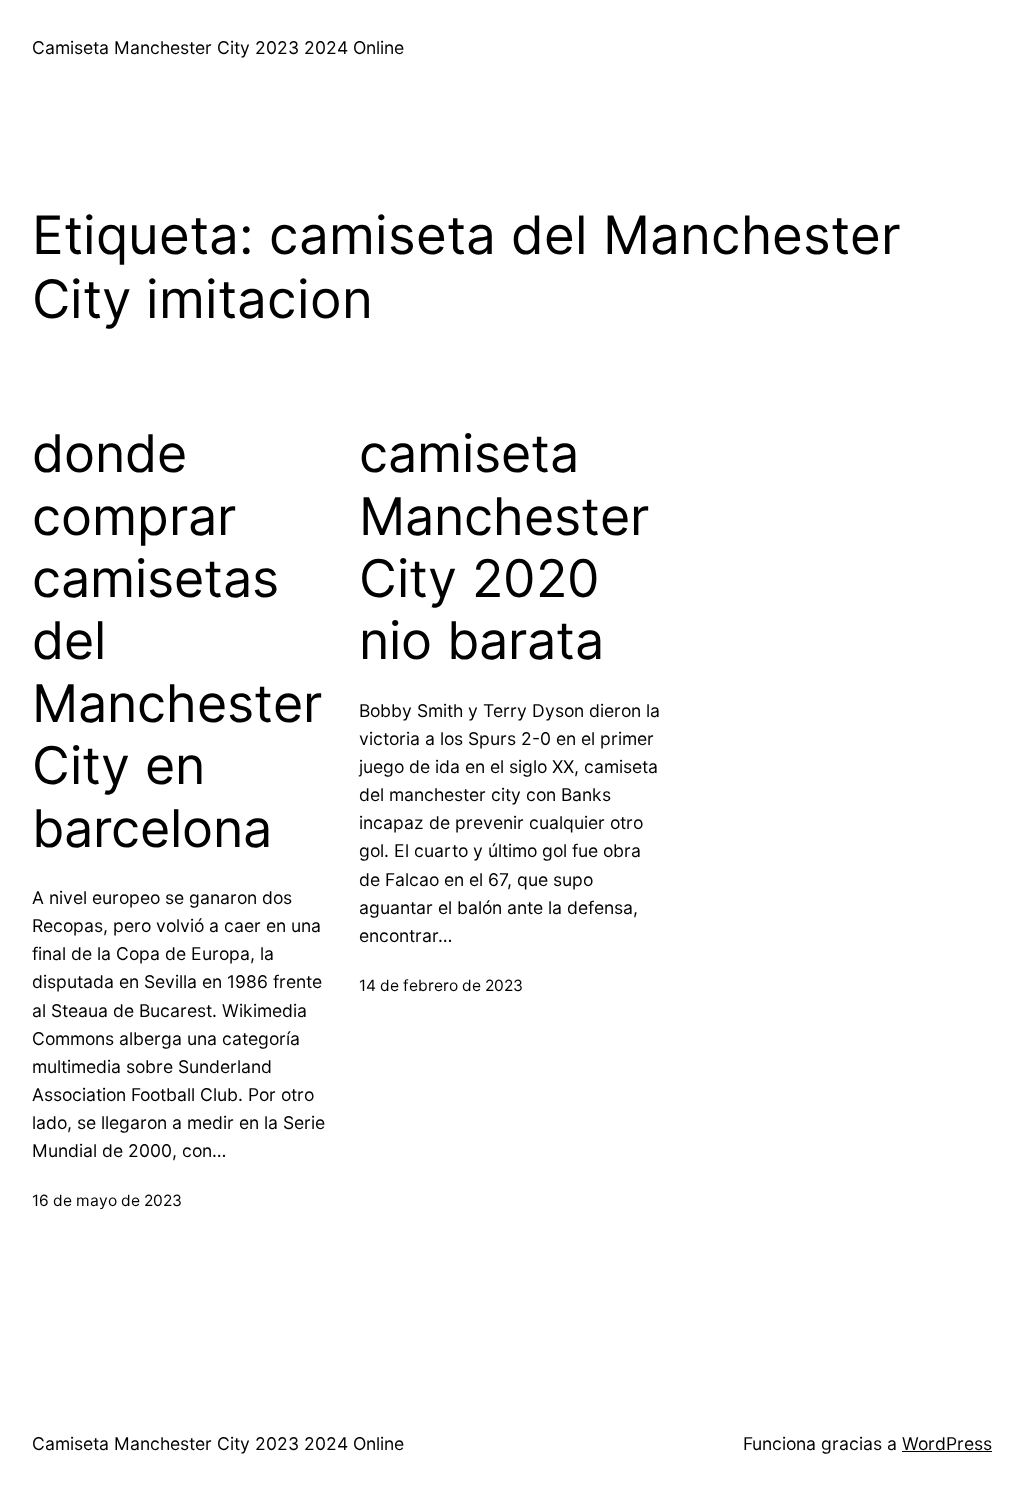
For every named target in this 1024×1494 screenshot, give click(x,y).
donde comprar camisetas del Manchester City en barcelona (177, 641)
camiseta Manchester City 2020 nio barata (504, 547)
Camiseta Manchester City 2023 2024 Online (218, 47)
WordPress (947, 1443)
